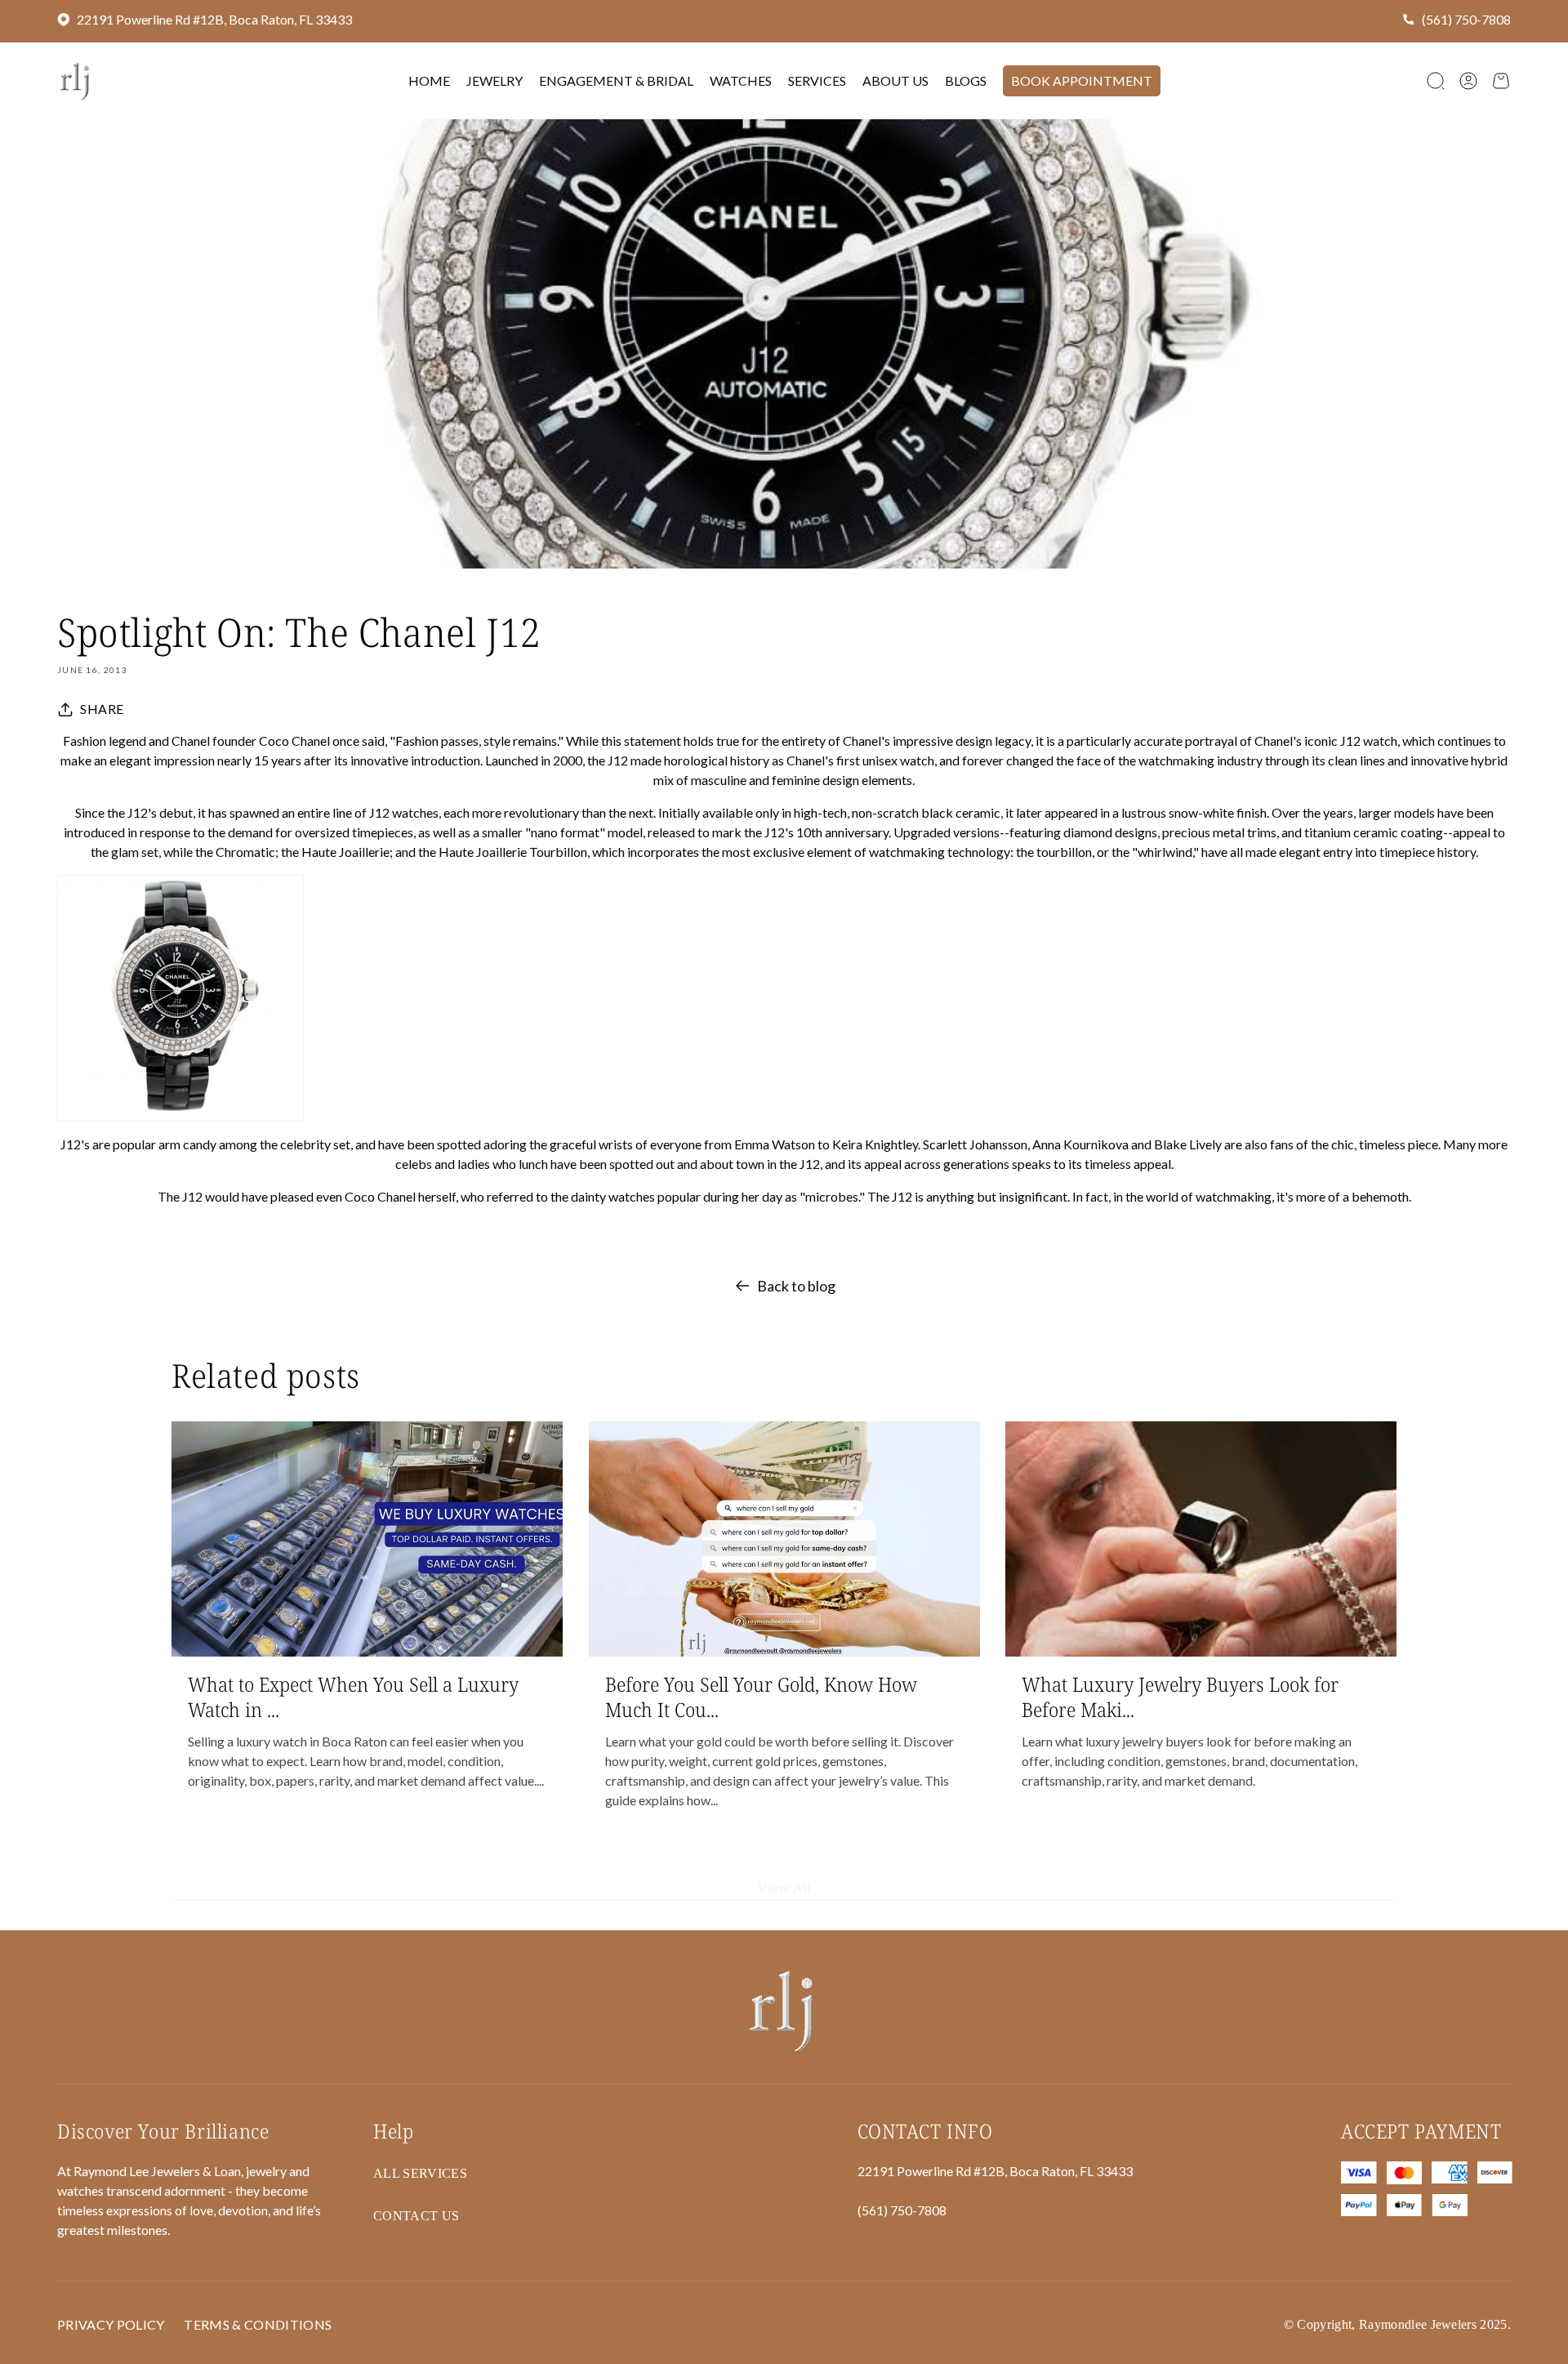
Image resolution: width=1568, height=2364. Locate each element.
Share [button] (102, 709)
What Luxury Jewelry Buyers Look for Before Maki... (1180, 1697)
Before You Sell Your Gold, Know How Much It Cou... (761, 1697)
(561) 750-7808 (1466, 19)
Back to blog (796, 1286)
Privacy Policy (111, 2324)
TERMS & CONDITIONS (258, 2324)
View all (784, 1888)
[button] (1436, 81)
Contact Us (416, 2216)
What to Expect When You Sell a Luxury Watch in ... (353, 1697)
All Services (420, 2173)
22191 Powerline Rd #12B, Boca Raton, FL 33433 (214, 19)
